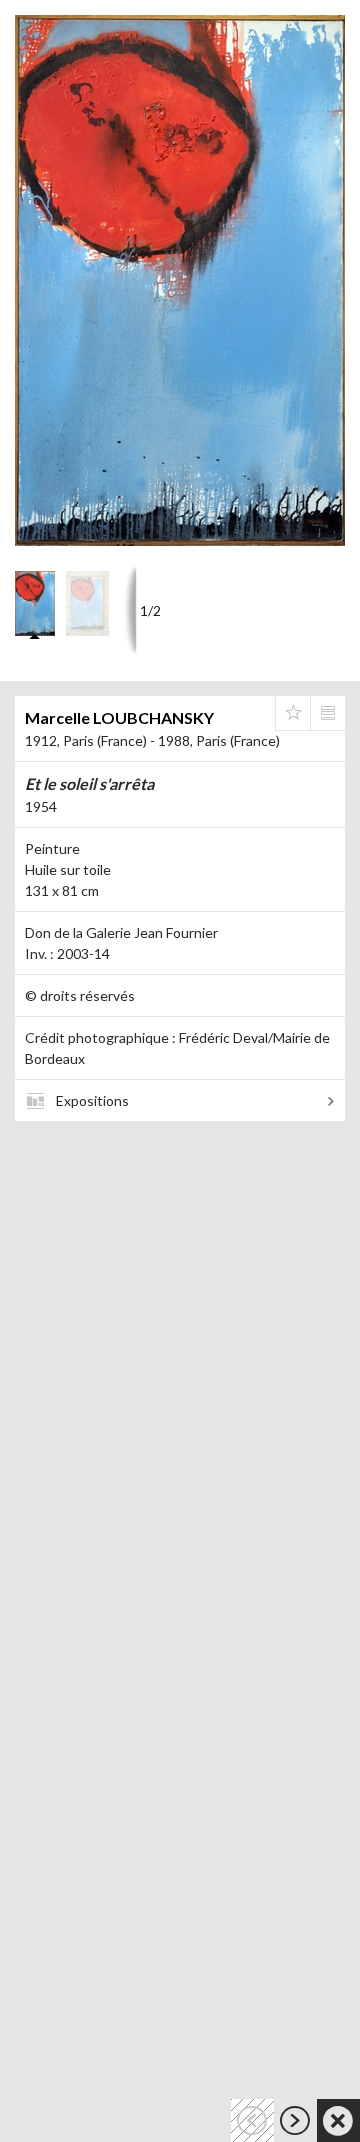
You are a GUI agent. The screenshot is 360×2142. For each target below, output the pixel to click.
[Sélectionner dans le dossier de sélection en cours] (293, 713)
